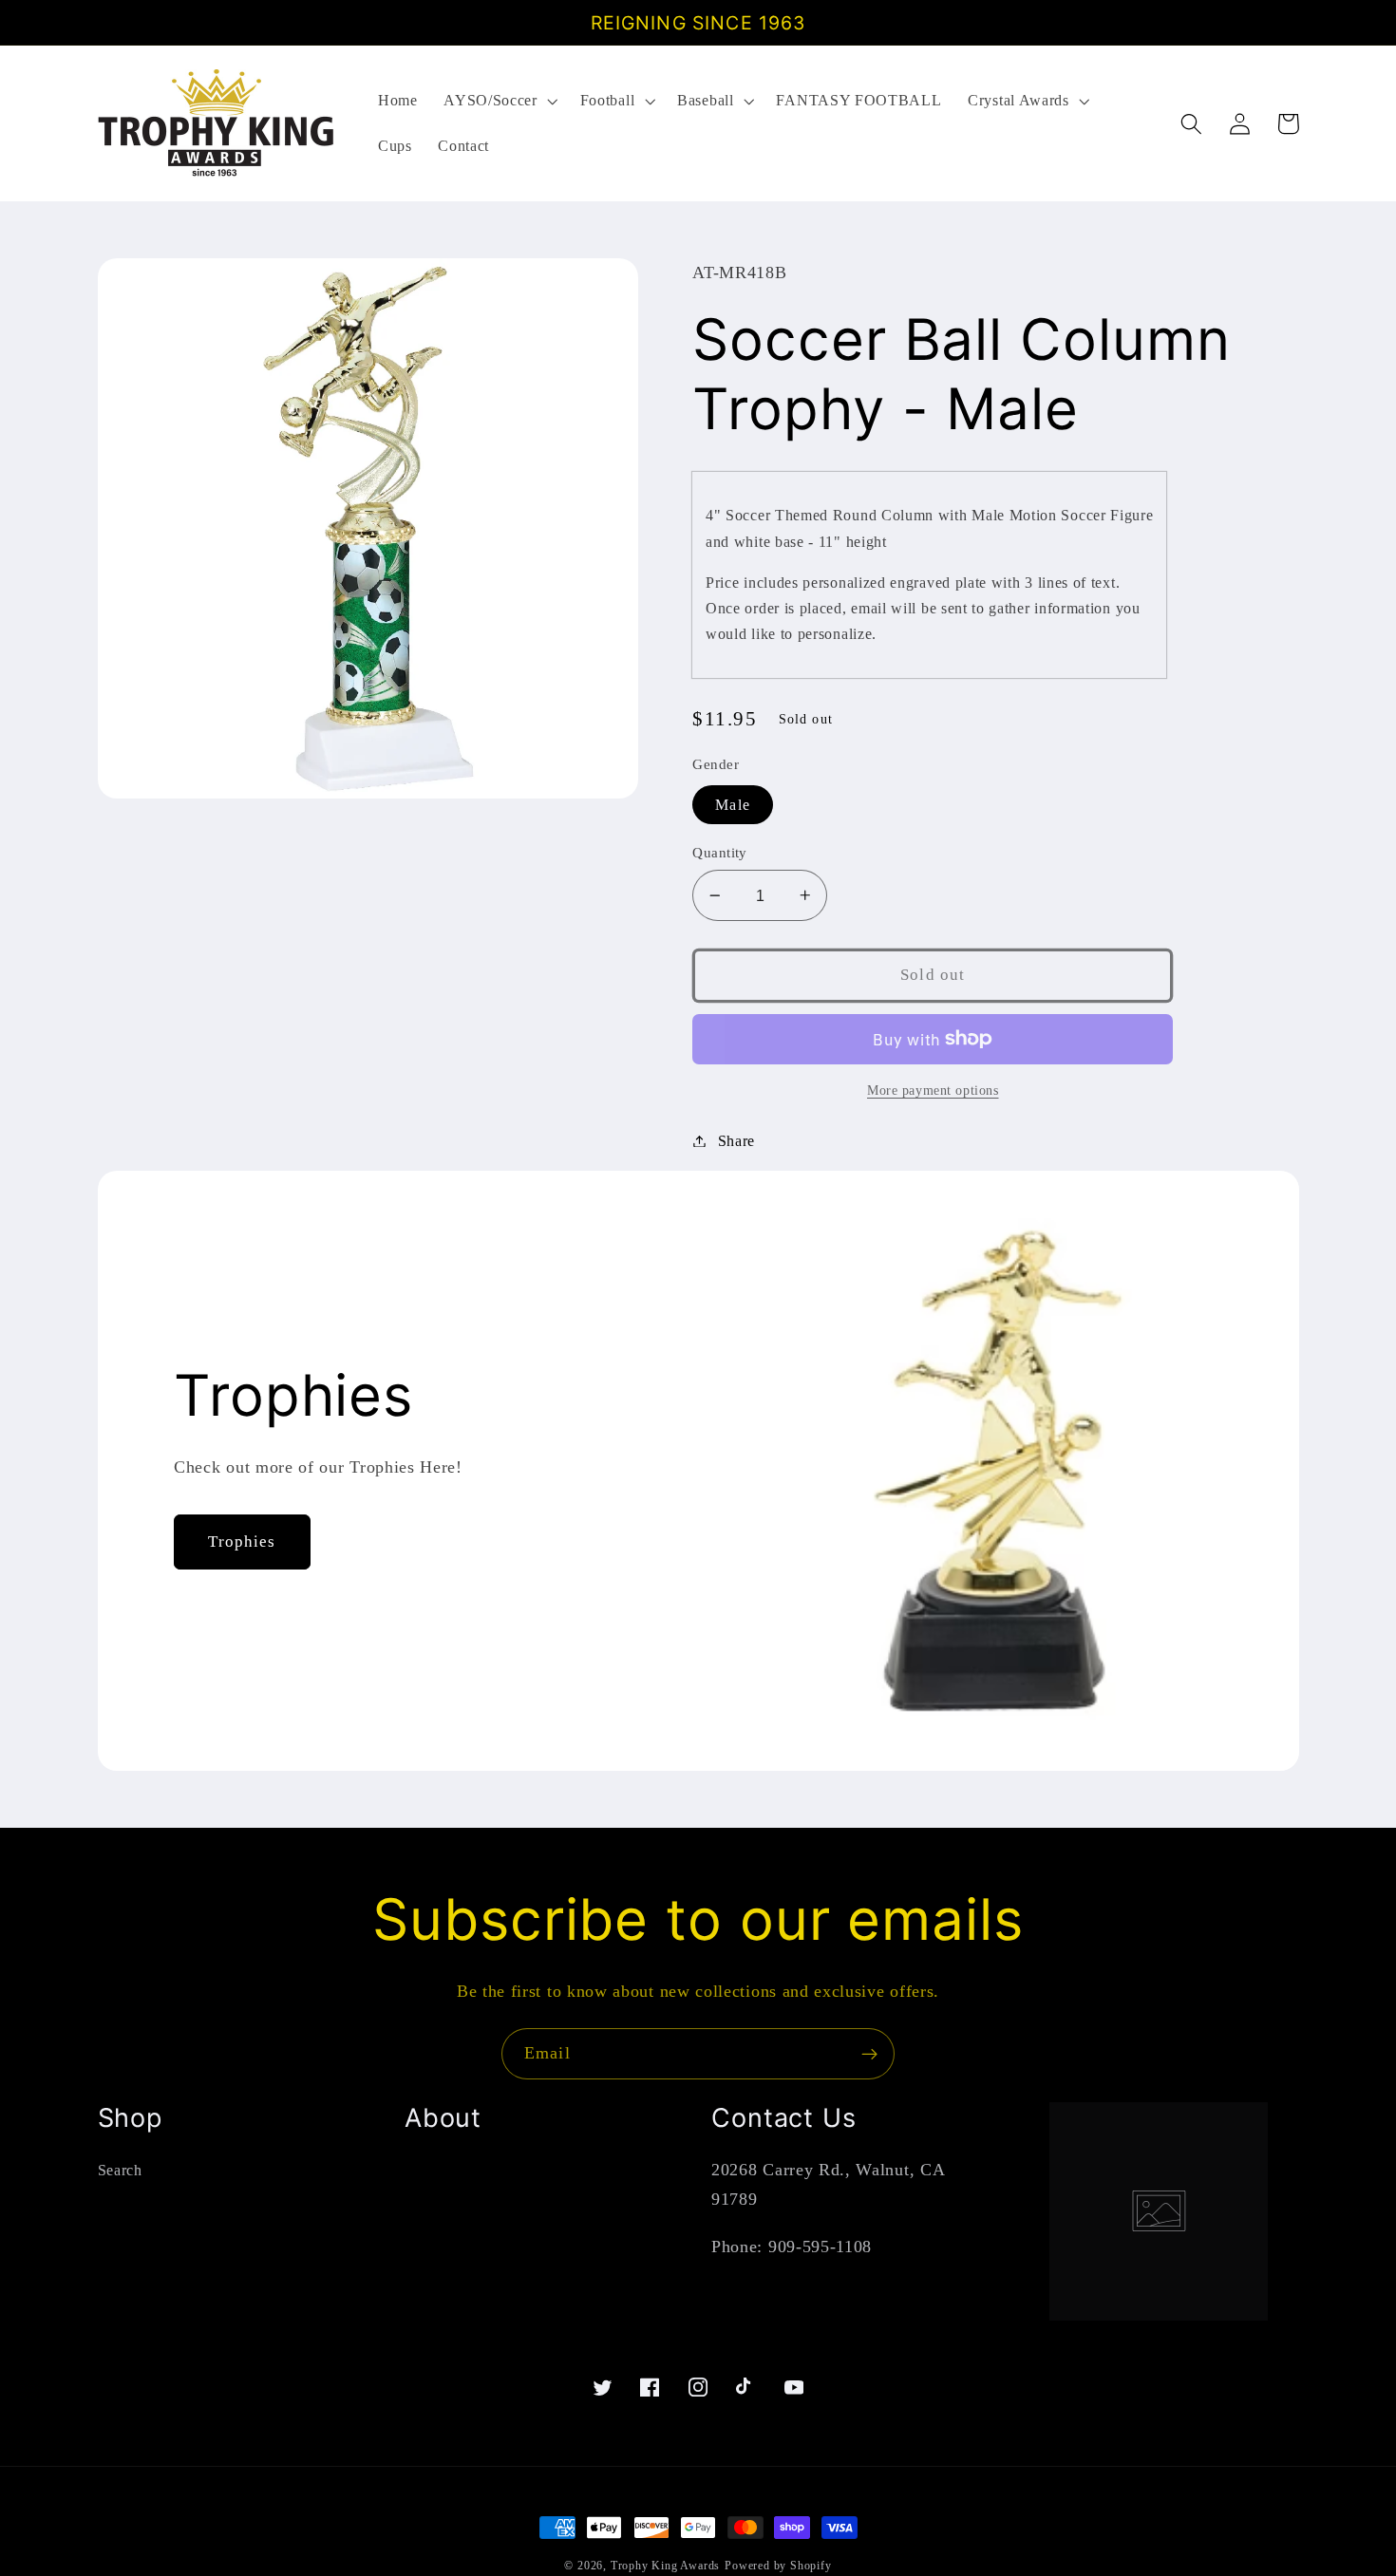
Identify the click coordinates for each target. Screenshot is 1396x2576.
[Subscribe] (869, 2054)
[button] (498, 101)
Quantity (720, 853)
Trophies (242, 1542)
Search (120, 2170)
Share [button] (736, 1141)
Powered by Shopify (778, 2566)
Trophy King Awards (666, 2566)
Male (733, 805)
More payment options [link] (933, 1091)
